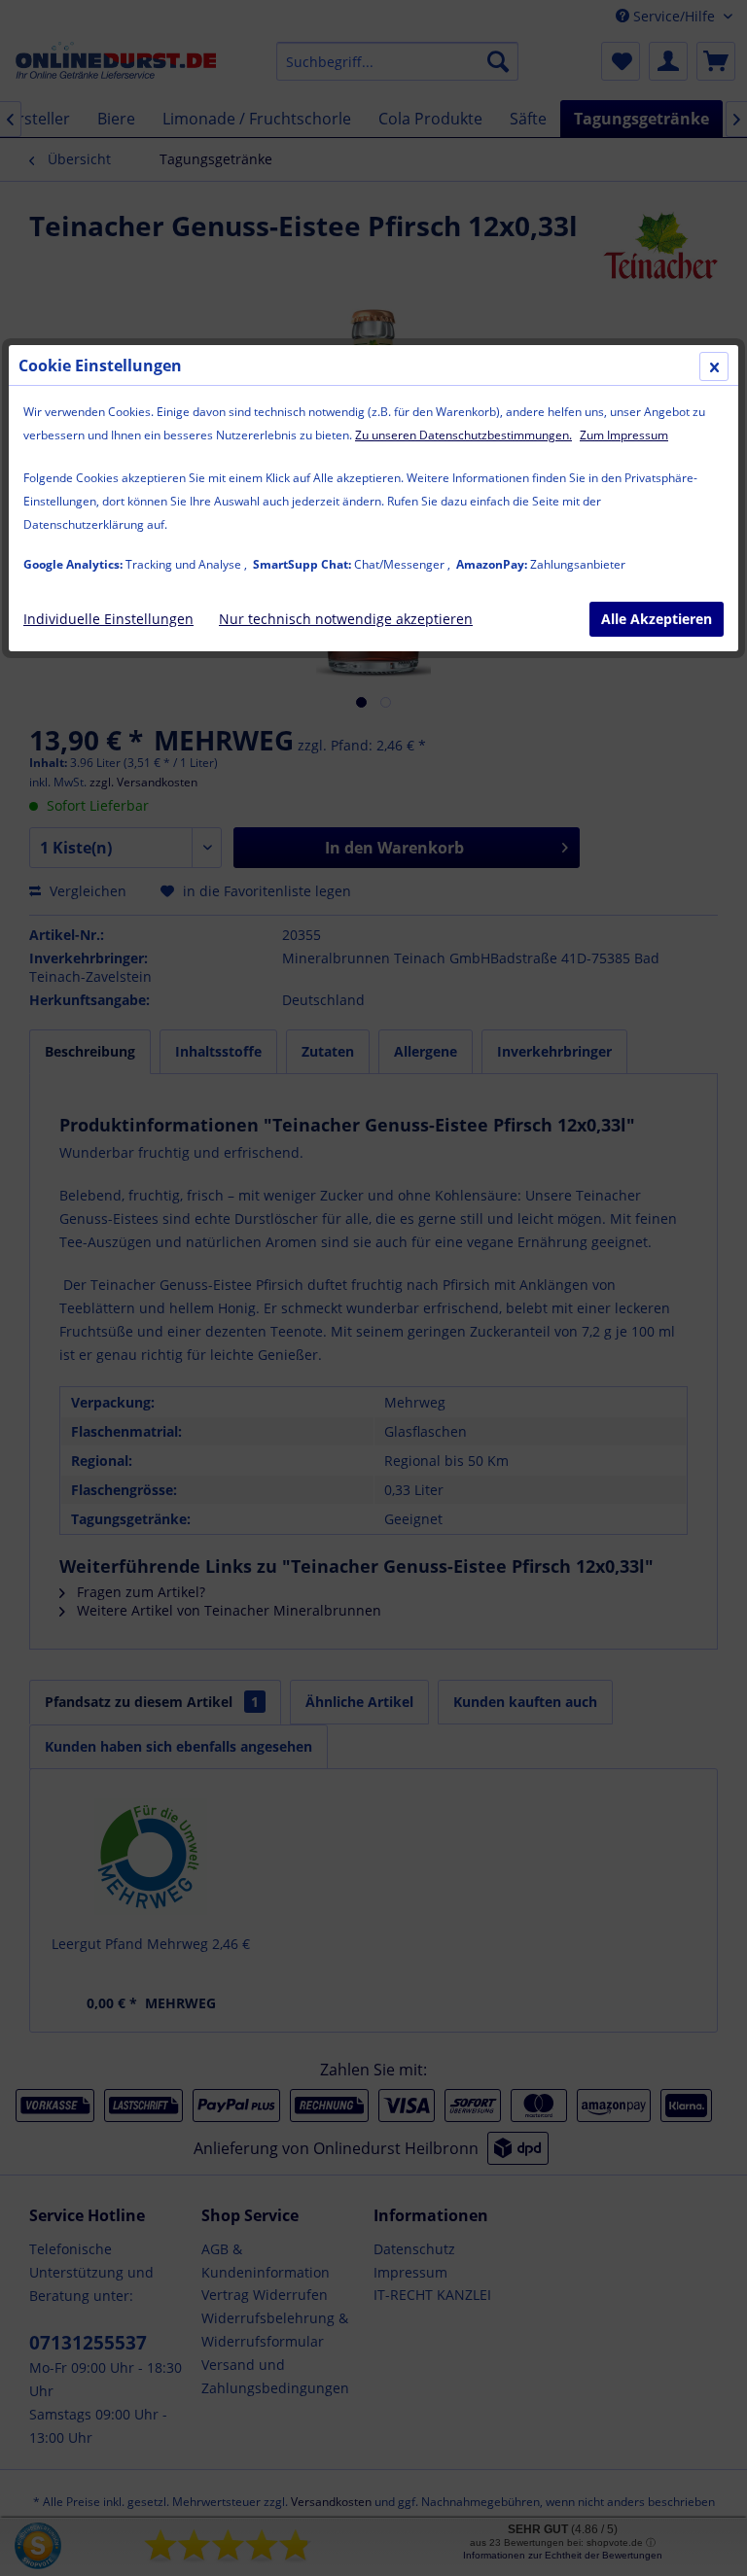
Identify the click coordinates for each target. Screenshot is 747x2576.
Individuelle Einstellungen (108, 619)
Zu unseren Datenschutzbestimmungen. (463, 435)
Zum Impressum (624, 435)
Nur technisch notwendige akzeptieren (346, 619)
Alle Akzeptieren (657, 619)
